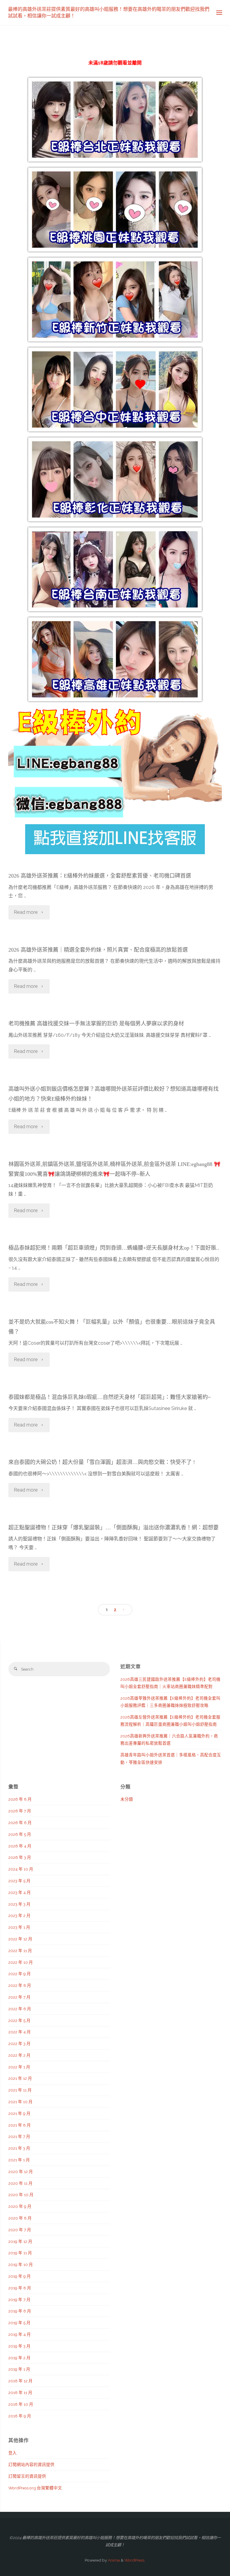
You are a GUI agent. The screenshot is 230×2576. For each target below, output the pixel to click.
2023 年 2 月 (19, 1916)
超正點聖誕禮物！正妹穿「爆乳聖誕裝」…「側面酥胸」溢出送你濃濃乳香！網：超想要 (114, 1528)
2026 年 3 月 (20, 1857)
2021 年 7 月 (19, 2136)
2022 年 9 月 (20, 1974)
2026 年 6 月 (20, 1823)
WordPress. (135, 2560)
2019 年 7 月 (19, 2300)
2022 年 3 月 (19, 2044)
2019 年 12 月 (20, 2241)
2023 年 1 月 (19, 1927)
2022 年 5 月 (19, 2020)
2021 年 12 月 (20, 2078)
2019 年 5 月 (19, 2323)
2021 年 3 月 (19, 2148)
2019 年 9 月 (20, 2276)
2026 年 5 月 (20, 1834)
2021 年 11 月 (20, 2090)
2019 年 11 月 (20, 2253)
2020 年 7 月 (20, 2230)
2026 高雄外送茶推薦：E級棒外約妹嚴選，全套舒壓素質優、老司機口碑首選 (100, 876)
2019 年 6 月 (20, 2311)
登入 (13, 2453)
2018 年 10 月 (21, 2404)
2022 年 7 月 (19, 1997)
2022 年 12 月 (20, 1939)
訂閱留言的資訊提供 (27, 2476)
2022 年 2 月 (19, 2055)
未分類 (127, 1799)
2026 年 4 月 (20, 1846)
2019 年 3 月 (19, 2346)
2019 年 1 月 (19, 2369)
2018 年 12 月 (21, 2381)
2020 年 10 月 (21, 2195)
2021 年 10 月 (21, 2102)
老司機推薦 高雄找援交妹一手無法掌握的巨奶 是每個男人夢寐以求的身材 (96, 1024)
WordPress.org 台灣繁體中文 (35, 2488)
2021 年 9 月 (19, 2113)
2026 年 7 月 (20, 1811)
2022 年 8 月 (20, 1985)
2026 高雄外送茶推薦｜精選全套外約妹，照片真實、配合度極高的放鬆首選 (98, 950)
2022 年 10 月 (21, 1962)
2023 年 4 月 (20, 1892)
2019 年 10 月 (21, 2264)
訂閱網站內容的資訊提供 (31, 2464)
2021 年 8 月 (20, 2125)
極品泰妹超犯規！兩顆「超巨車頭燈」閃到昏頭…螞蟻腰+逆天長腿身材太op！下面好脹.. (114, 1248)
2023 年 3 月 (19, 1904)
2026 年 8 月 (20, 1799)
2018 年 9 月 (20, 2416)
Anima (113, 2560)
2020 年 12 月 (21, 2172)
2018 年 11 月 (20, 2393)
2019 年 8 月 (20, 2288)
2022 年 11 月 (20, 1951)
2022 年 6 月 (20, 2009)
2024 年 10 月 (21, 1869)
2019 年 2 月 (19, 2358)
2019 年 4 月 (20, 2334)
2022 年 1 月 (19, 2067)
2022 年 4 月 (20, 2032)
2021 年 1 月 (19, 2160)
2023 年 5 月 (19, 1881)
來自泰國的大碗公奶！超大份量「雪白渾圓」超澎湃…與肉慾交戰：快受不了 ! (102, 1462)
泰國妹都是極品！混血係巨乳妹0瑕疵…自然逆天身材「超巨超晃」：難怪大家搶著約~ (110, 1397)
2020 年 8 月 (20, 2218)
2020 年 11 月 (21, 2183)
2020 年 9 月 (20, 2206)
